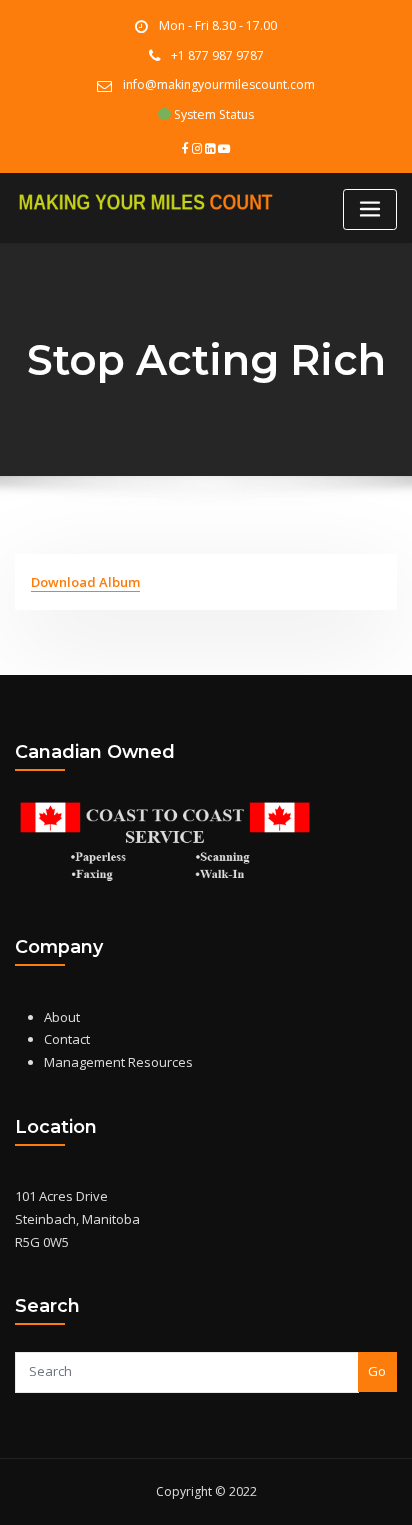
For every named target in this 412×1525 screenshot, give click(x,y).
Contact (67, 1039)
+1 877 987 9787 (217, 55)
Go (377, 1371)
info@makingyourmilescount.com (219, 84)
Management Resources (118, 1062)
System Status (212, 114)
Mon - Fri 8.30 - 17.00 (218, 25)
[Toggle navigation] (370, 209)
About (62, 1017)
